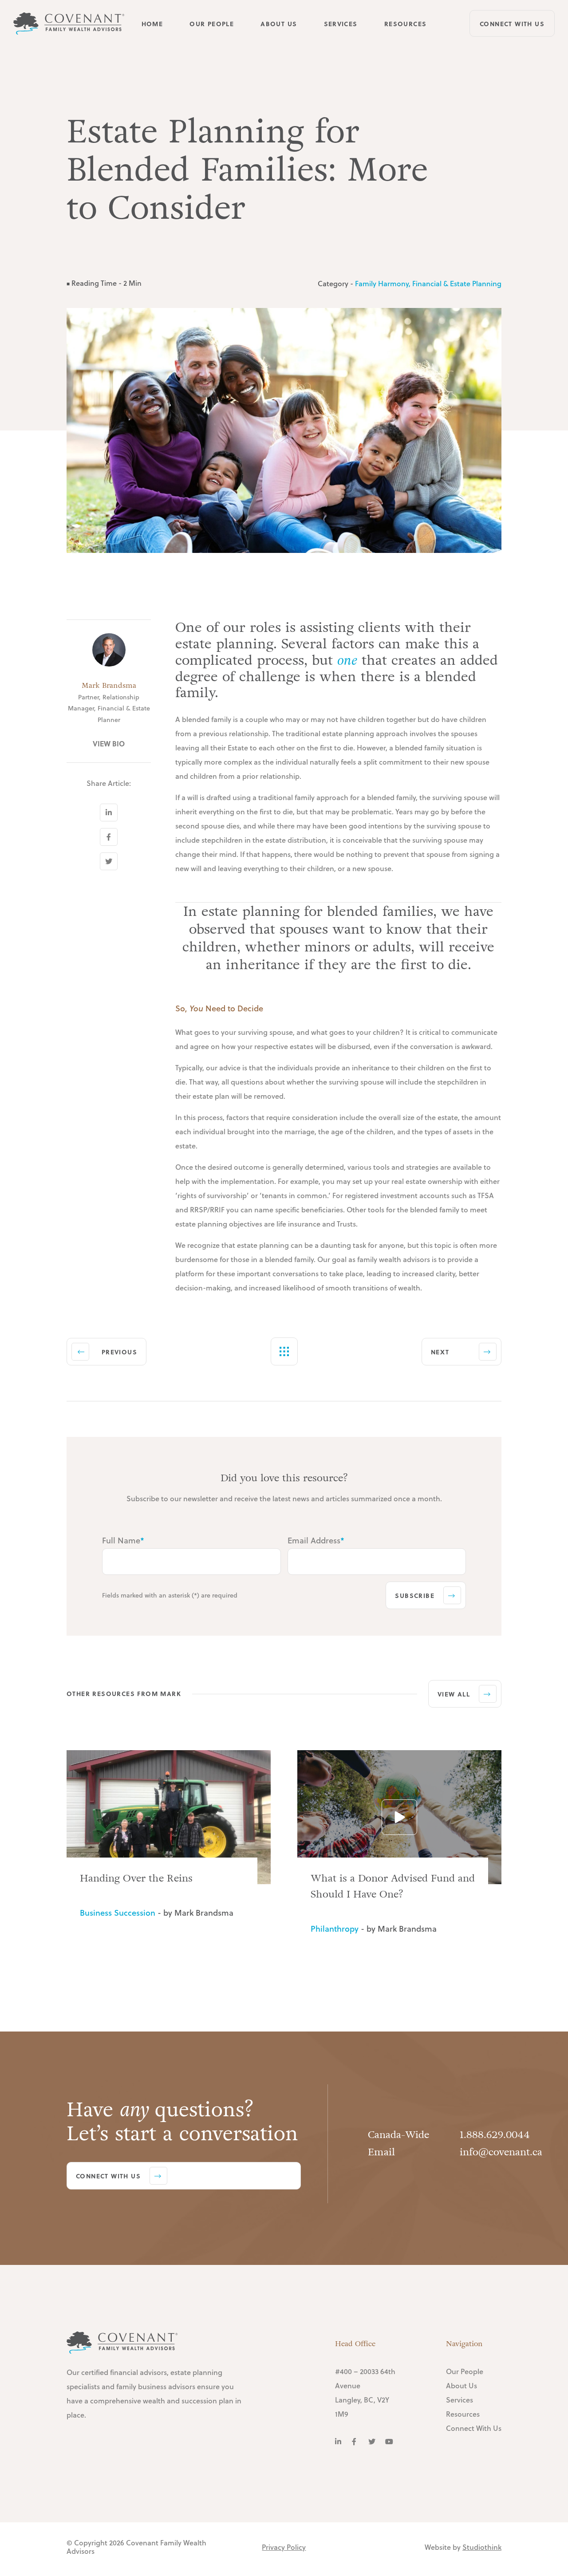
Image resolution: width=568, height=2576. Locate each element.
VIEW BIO (109, 744)
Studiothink (482, 2547)
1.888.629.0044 (495, 2135)
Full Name (123, 1540)
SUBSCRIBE (415, 1595)
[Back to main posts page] (284, 1351)
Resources (406, 23)
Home (152, 23)
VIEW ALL (454, 1694)
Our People (212, 23)
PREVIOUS (119, 1352)
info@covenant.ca (501, 2152)
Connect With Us (512, 24)
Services (341, 23)
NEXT (440, 1352)
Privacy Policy (284, 2547)
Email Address (316, 1540)
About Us (279, 23)
